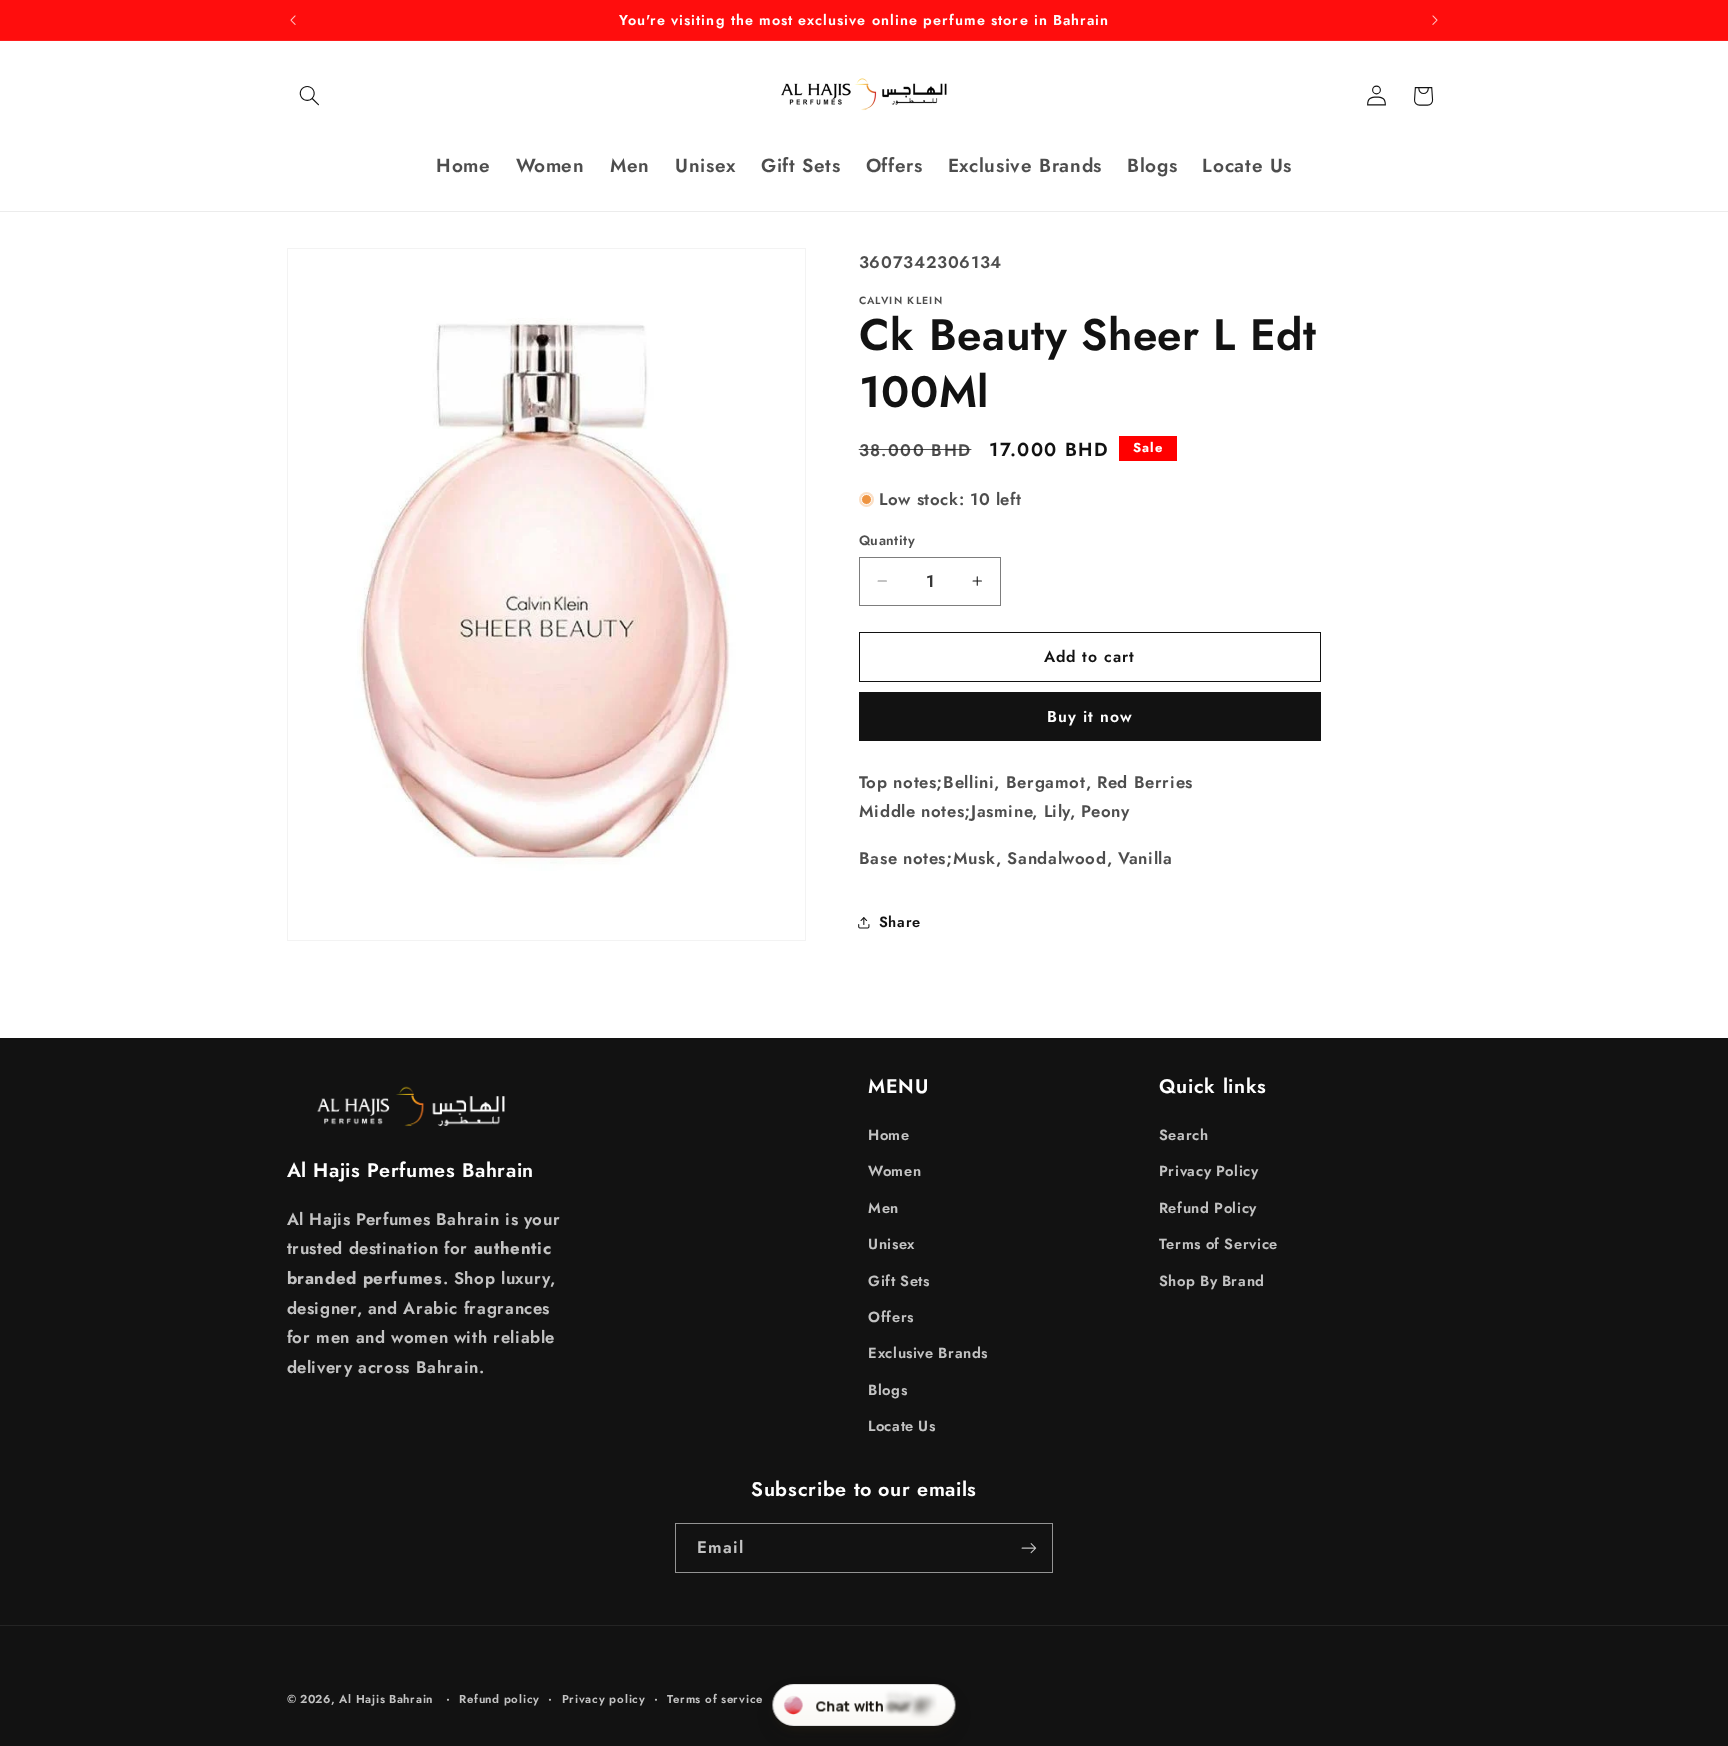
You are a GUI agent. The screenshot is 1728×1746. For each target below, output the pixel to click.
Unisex (891, 1244)
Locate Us (902, 1426)
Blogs (887, 1390)
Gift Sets (899, 1281)
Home (889, 1135)
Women (894, 1171)
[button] (310, 96)
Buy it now (1090, 716)
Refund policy (499, 1699)
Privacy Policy (1209, 1171)
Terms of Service (1218, 1244)
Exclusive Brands (928, 1353)
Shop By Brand (1212, 1281)
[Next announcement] (1435, 20)
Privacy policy (604, 1699)
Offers (891, 1317)
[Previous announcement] (293, 20)
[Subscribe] (1029, 1547)
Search (1184, 1135)
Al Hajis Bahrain (386, 1699)
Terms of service (715, 1699)
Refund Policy (1208, 1208)
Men (883, 1208)
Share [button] (900, 922)
